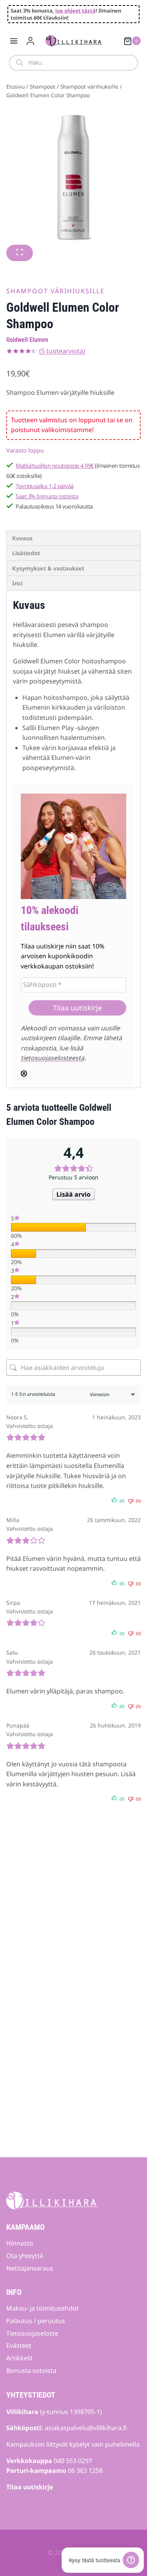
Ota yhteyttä (25, 2256)
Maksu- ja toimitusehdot (43, 2308)
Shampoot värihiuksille (89, 86)
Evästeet (19, 2345)
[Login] (30, 41)
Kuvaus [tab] (22, 538)
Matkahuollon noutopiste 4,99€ (55, 466)
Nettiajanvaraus (30, 2268)
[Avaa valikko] (14, 41)
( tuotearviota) (62, 351)
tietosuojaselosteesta (53, 1058)
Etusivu (15, 86)
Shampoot (43, 86)
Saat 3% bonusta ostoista (47, 496)
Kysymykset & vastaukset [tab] (48, 568)
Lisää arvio (73, 1194)
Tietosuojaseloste (32, 2333)
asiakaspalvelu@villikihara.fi (86, 2428)
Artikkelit (20, 2358)
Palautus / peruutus (36, 2321)
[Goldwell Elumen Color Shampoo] (73, 177)
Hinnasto (20, 2243)
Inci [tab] (17, 583)
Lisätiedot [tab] (26, 553)
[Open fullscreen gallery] (20, 253)
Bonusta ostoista (31, 2371)
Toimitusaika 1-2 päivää (45, 486)
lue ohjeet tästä (75, 11)
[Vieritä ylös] (128, 2547)
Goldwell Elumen (27, 340)
